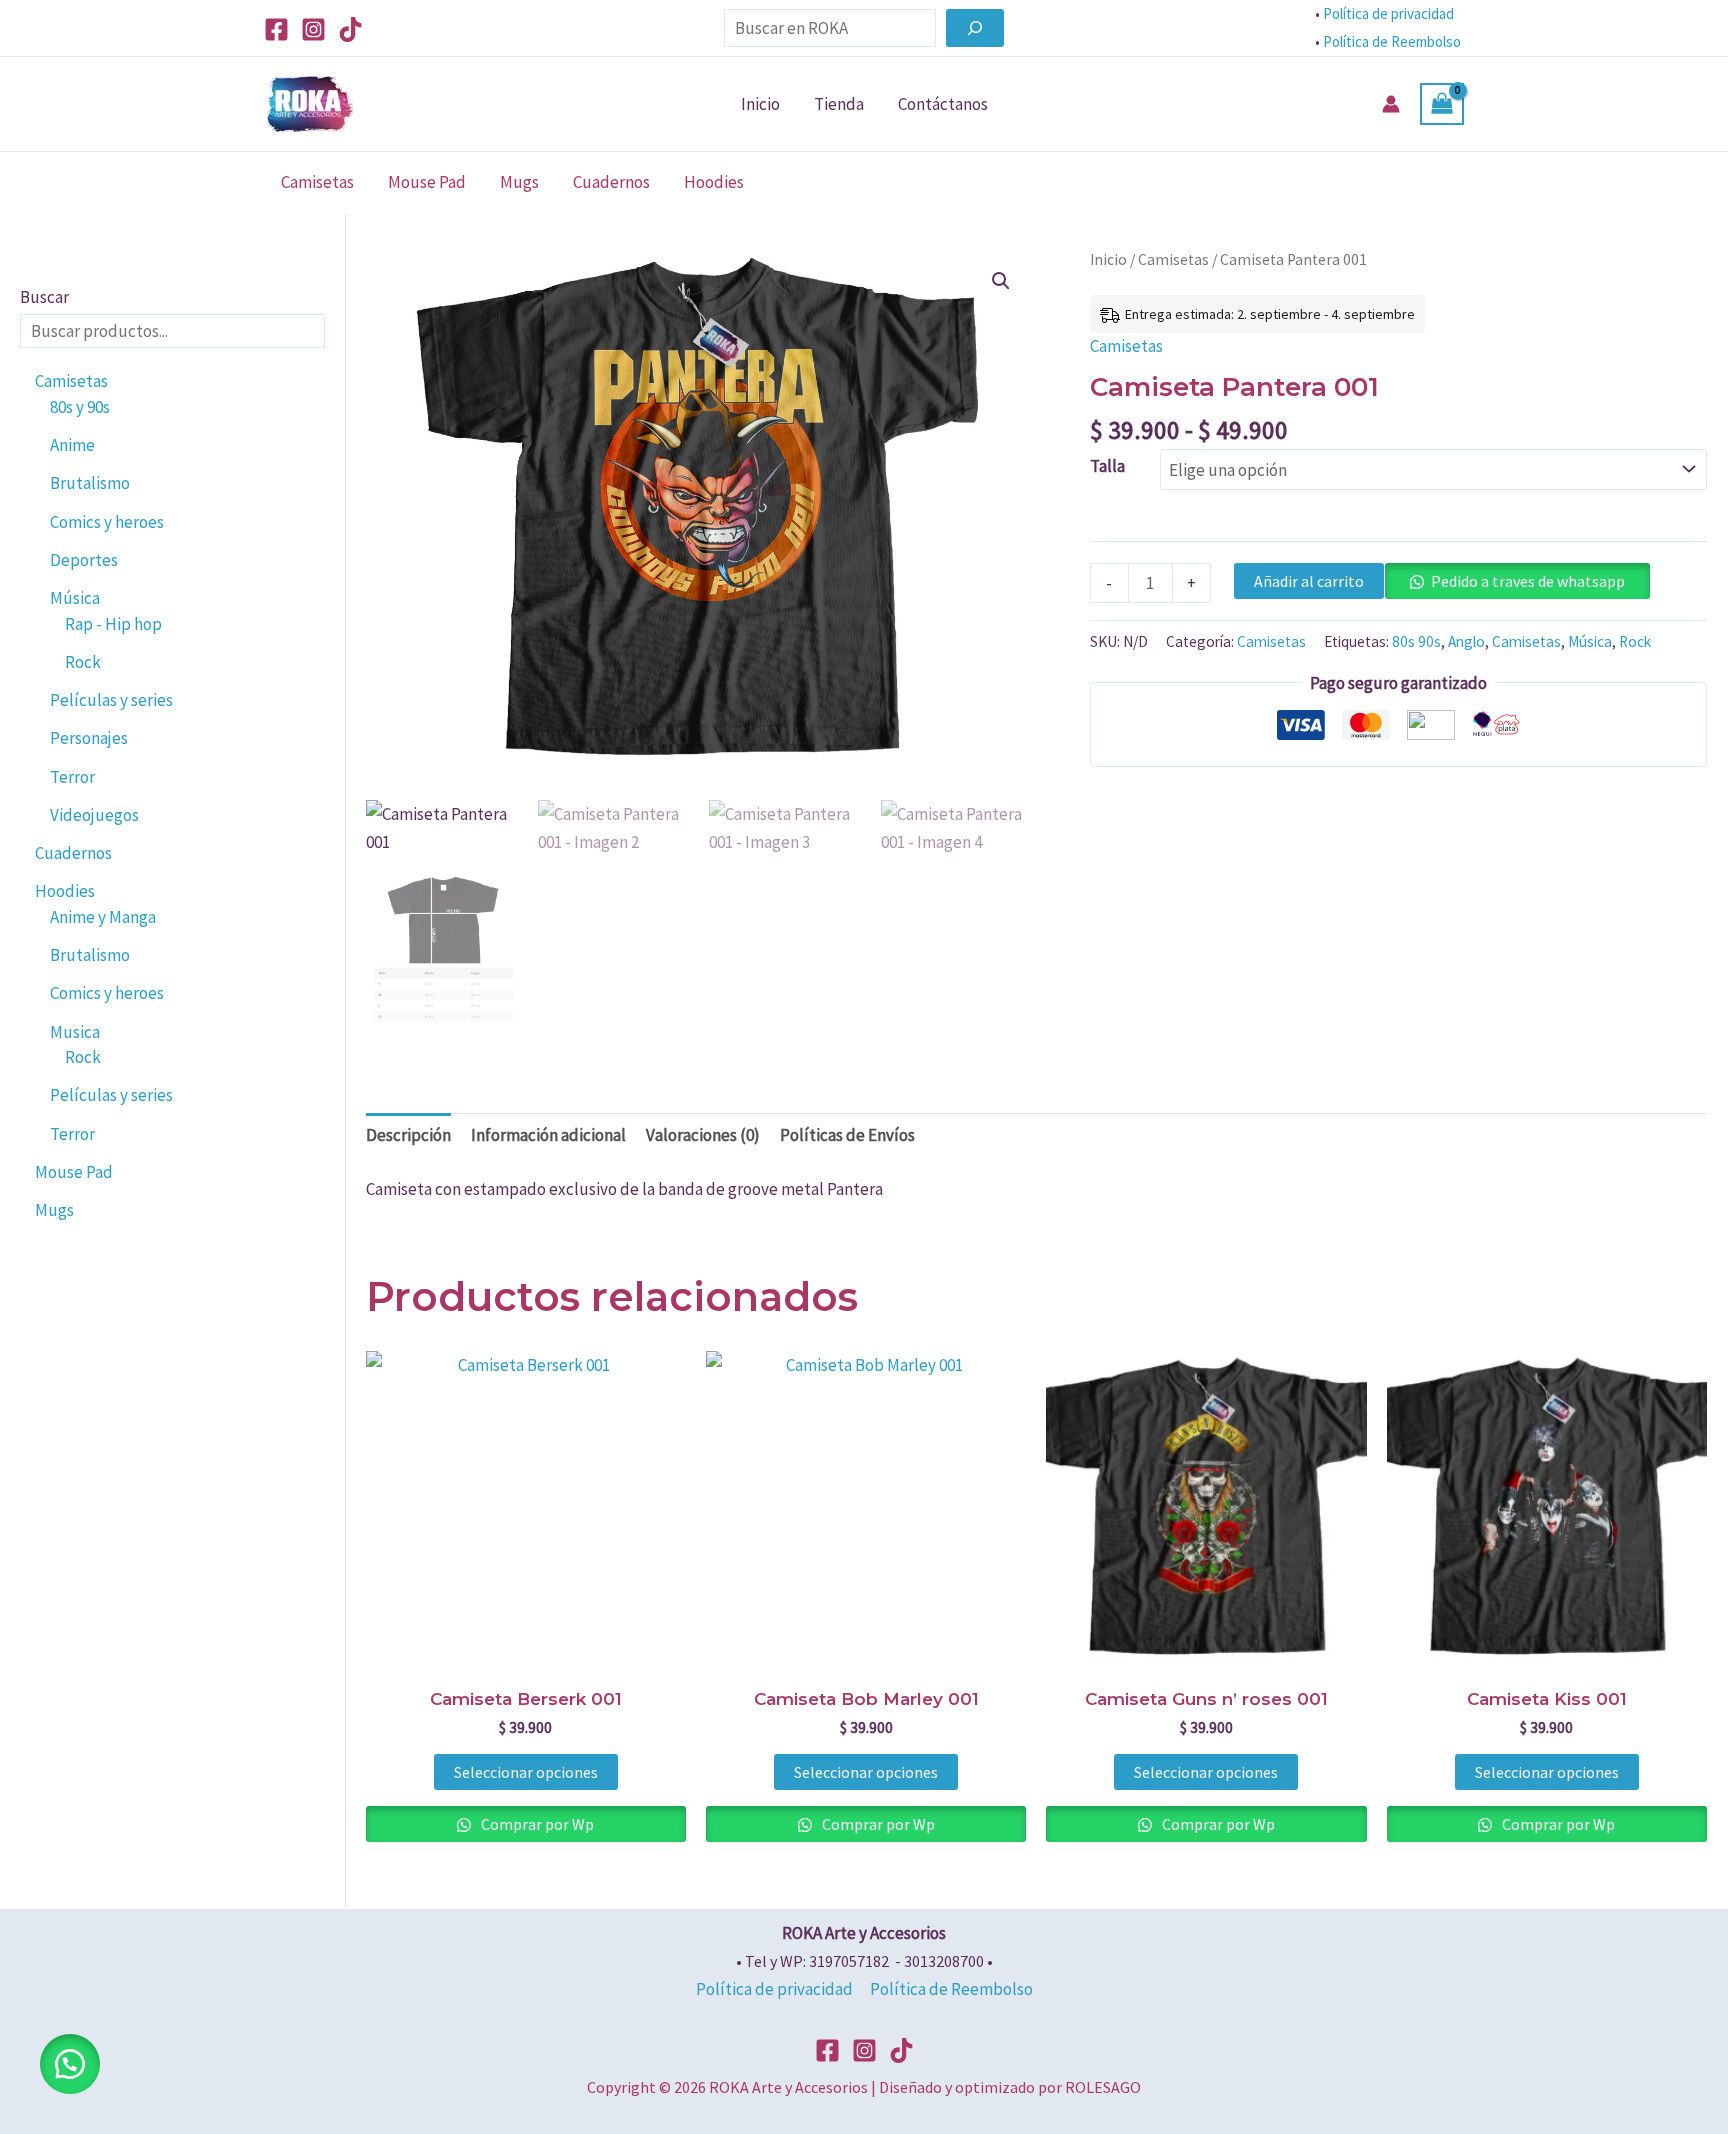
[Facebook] (276, 29)
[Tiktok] (350, 29)
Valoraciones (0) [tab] (703, 1135)
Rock (1635, 641)
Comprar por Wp (536, 1824)
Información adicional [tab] (548, 1135)
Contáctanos (943, 104)
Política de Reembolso (1393, 41)
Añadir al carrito (1309, 581)
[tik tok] (901, 2050)
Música (1590, 641)
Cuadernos (611, 182)
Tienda (839, 104)
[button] (1001, 281)
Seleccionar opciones (526, 1772)
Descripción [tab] (408, 1135)
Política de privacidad (1388, 13)
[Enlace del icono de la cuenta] (1391, 104)
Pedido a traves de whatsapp (1528, 581)
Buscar (44, 297)
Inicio (760, 104)
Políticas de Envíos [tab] (847, 1135)
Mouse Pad (427, 182)
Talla (1107, 466)
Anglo (1466, 641)
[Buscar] (975, 28)
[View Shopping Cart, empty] (1442, 104)
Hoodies (714, 182)
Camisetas (317, 182)
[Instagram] (313, 29)
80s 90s (1416, 641)
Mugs (519, 182)
